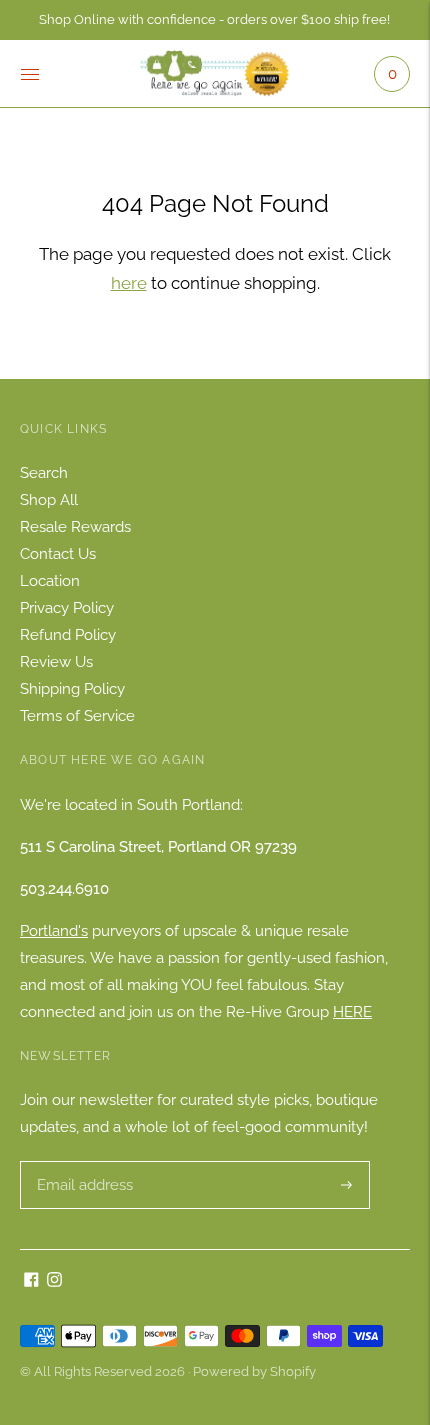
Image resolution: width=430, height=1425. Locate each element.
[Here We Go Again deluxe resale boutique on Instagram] (54, 1282)
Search (44, 473)
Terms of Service (77, 716)
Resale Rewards (75, 527)
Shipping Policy (72, 689)
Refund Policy (68, 635)
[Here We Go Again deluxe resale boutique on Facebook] (31, 1282)
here (129, 283)
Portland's (54, 931)
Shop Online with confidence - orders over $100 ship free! (214, 19)
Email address (82, 1161)
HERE (352, 1012)
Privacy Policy (67, 608)
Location (50, 581)
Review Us (56, 662)
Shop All (49, 500)
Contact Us (58, 554)
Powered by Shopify (254, 1371)
